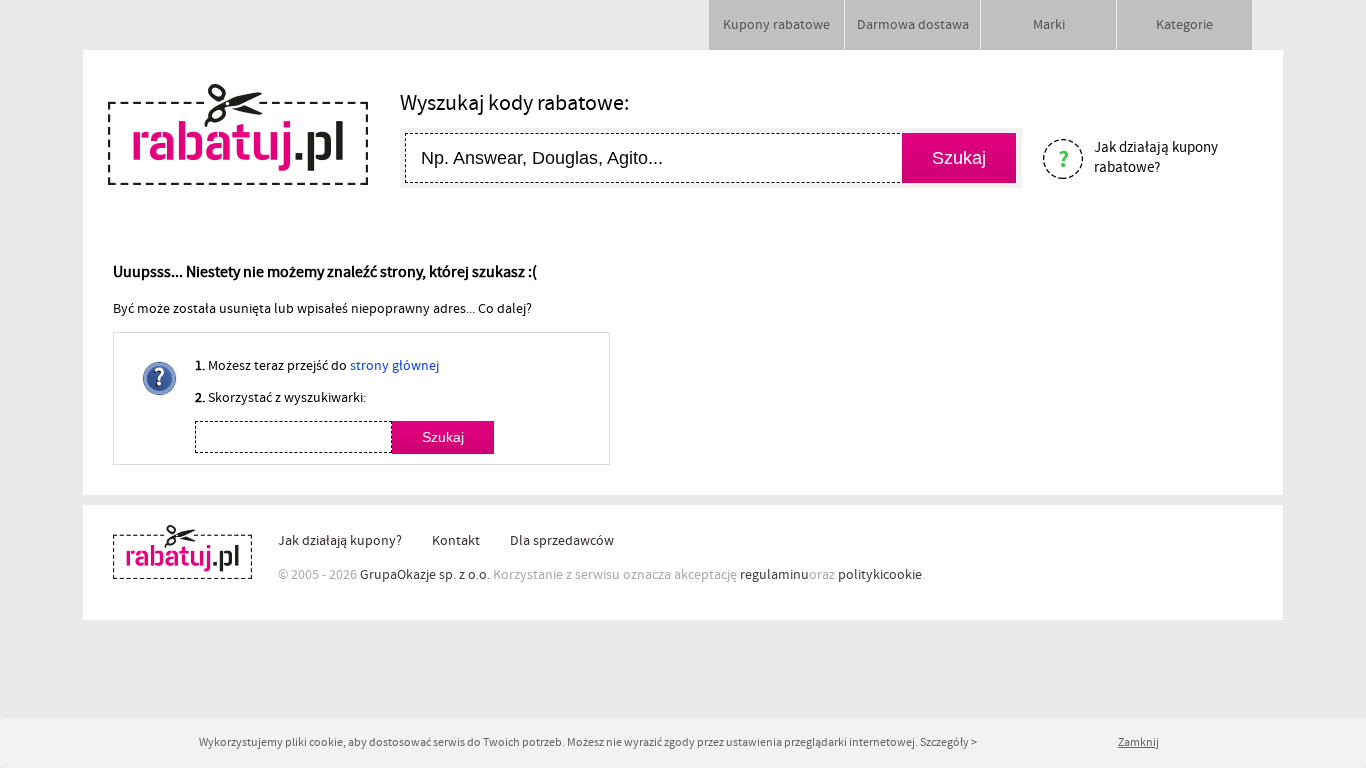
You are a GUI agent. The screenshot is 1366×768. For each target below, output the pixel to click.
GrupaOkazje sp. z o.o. (425, 575)
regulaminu (774, 575)
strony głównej (394, 366)
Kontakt (456, 541)
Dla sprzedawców (562, 541)
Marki (1049, 25)
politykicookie (880, 575)
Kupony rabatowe (776, 25)
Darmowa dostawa (913, 25)
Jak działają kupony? (340, 541)
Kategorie (1184, 25)
